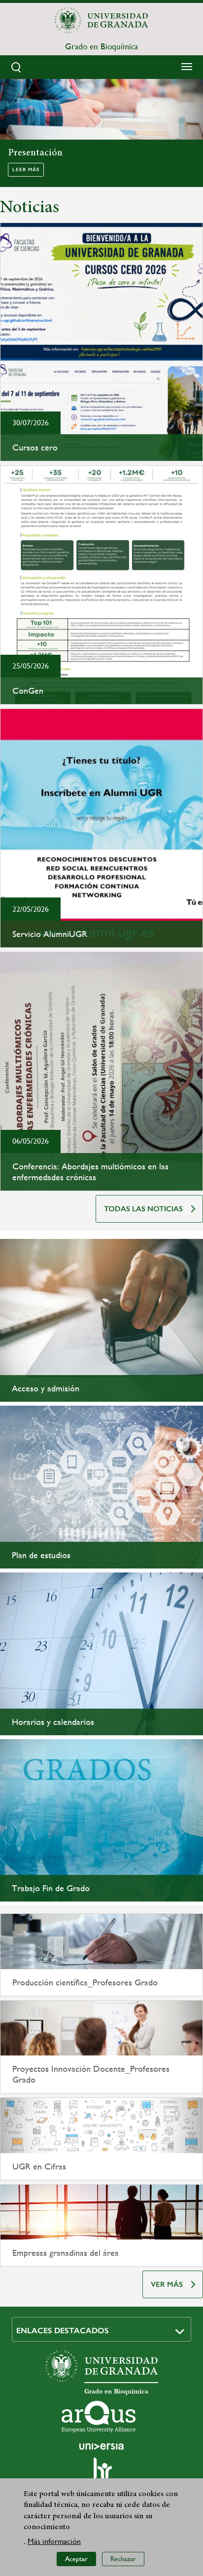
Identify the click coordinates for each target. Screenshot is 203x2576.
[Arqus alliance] (99, 2417)
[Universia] (101, 2446)
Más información (54, 2541)
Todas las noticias (143, 1209)
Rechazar (123, 2559)
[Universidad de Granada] (101, 20)
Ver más (167, 2284)
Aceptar (76, 2559)
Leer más (26, 170)
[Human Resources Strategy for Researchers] (101, 2473)
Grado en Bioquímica (101, 46)
